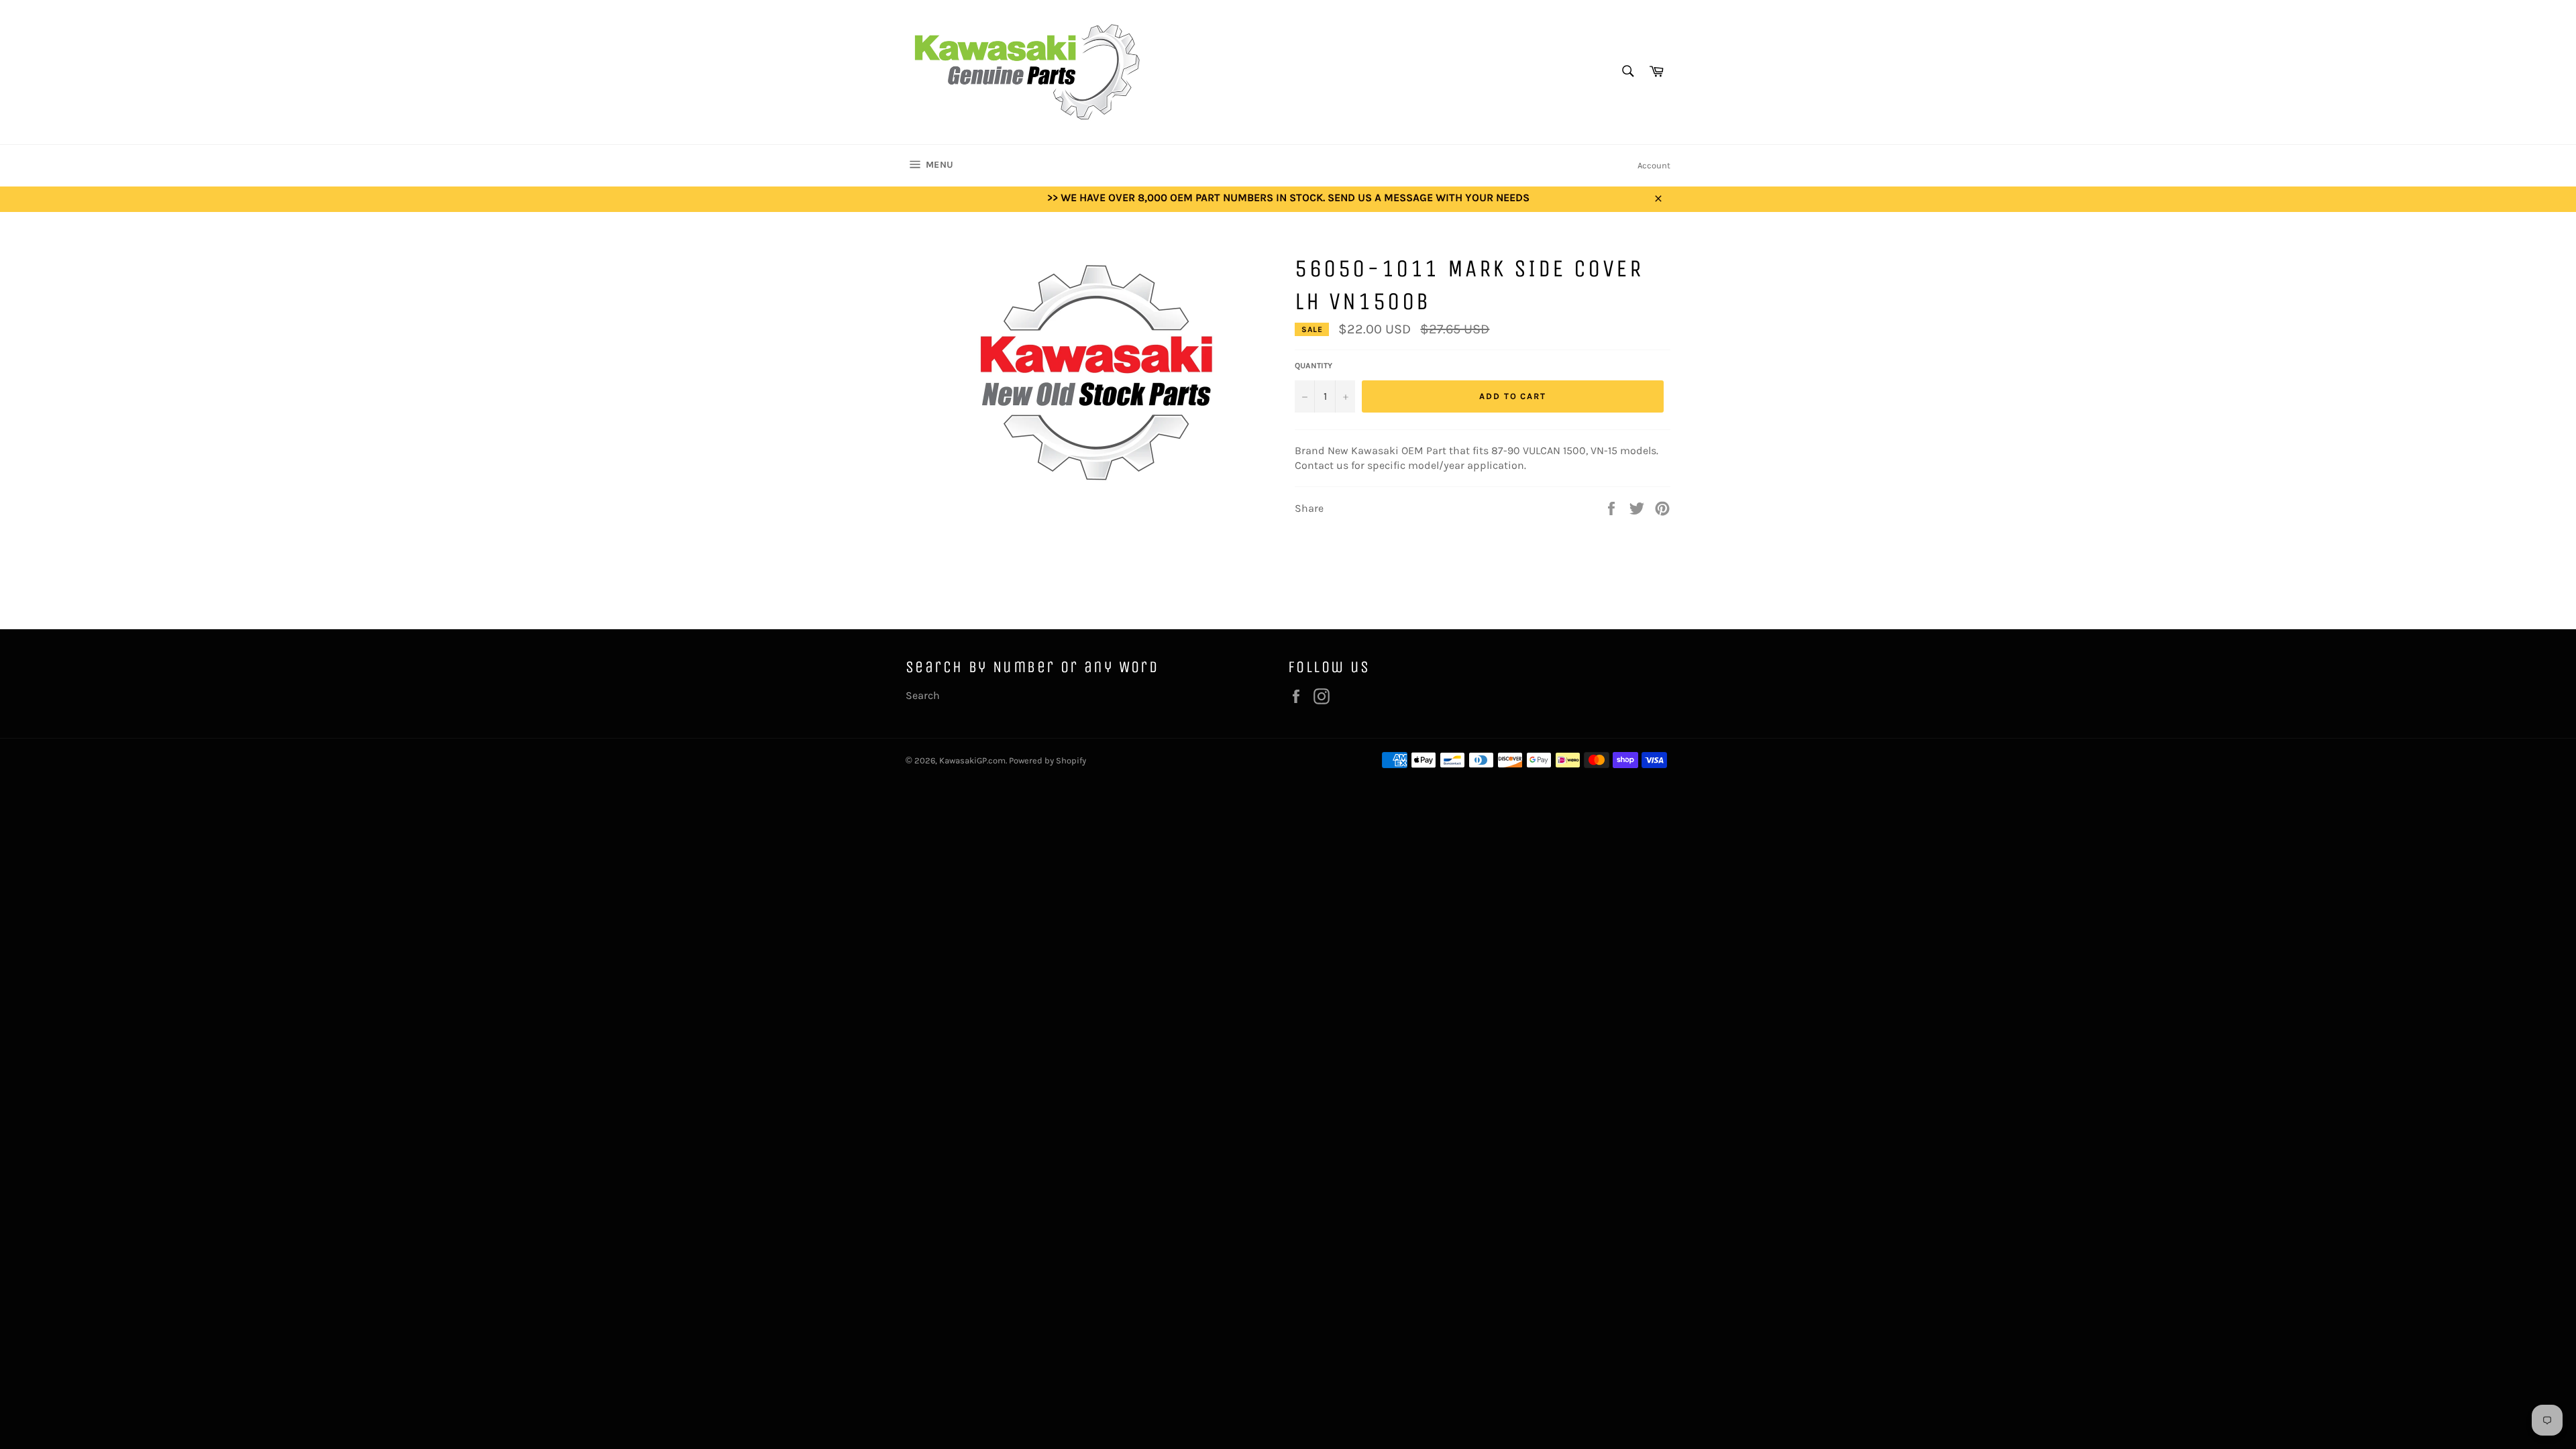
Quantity (1313, 366)
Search (923, 695)
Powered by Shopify (1048, 760)
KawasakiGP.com (972, 760)
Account (1654, 165)
